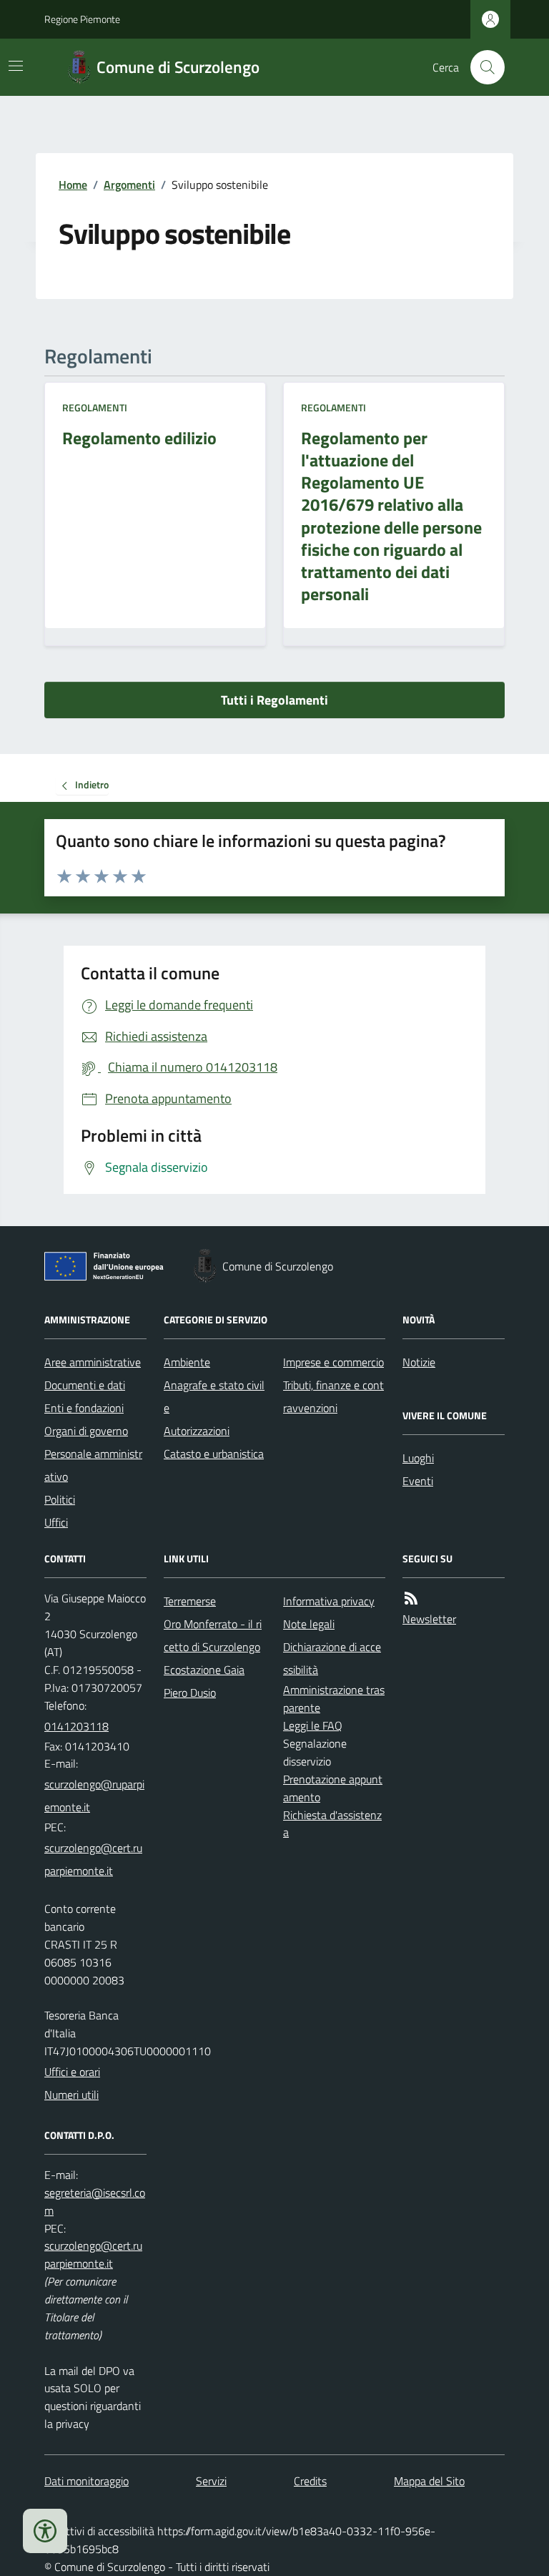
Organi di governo (86, 1431)
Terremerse (190, 1601)
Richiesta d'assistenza (332, 1824)
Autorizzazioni (197, 1431)
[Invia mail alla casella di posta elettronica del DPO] (95, 2202)
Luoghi (418, 1458)
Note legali (309, 1624)
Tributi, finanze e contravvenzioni (333, 1396)
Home (73, 185)
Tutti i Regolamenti (274, 700)
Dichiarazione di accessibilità (332, 1658)
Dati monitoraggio (86, 2481)
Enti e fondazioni (84, 1408)
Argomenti (129, 185)
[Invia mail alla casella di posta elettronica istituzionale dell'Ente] (95, 1796)
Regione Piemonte (82, 19)
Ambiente (187, 1362)
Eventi (418, 1481)
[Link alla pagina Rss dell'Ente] (411, 1598)
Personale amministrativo (93, 1465)
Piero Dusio (190, 1693)
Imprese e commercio (333, 1362)
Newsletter (429, 1619)
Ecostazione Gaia (204, 1670)
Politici (60, 1499)
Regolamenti (95, 407)
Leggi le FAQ (313, 1725)
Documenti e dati (85, 1385)
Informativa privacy (329, 1601)
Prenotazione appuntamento (333, 1788)
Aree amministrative (93, 1362)
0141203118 (76, 1726)
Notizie (419, 1362)
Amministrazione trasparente (334, 1699)
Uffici (56, 1522)
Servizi (211, 2481)
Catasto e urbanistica (214, 1454)
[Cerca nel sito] (482, 67)
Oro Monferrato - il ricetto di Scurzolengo (213, 1635)
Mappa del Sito (429, 2481)
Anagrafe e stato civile (214, 1396)
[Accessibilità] (45, 2531)
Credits (310, 2481)
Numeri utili (71, 2095)
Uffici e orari (72, 2072)
